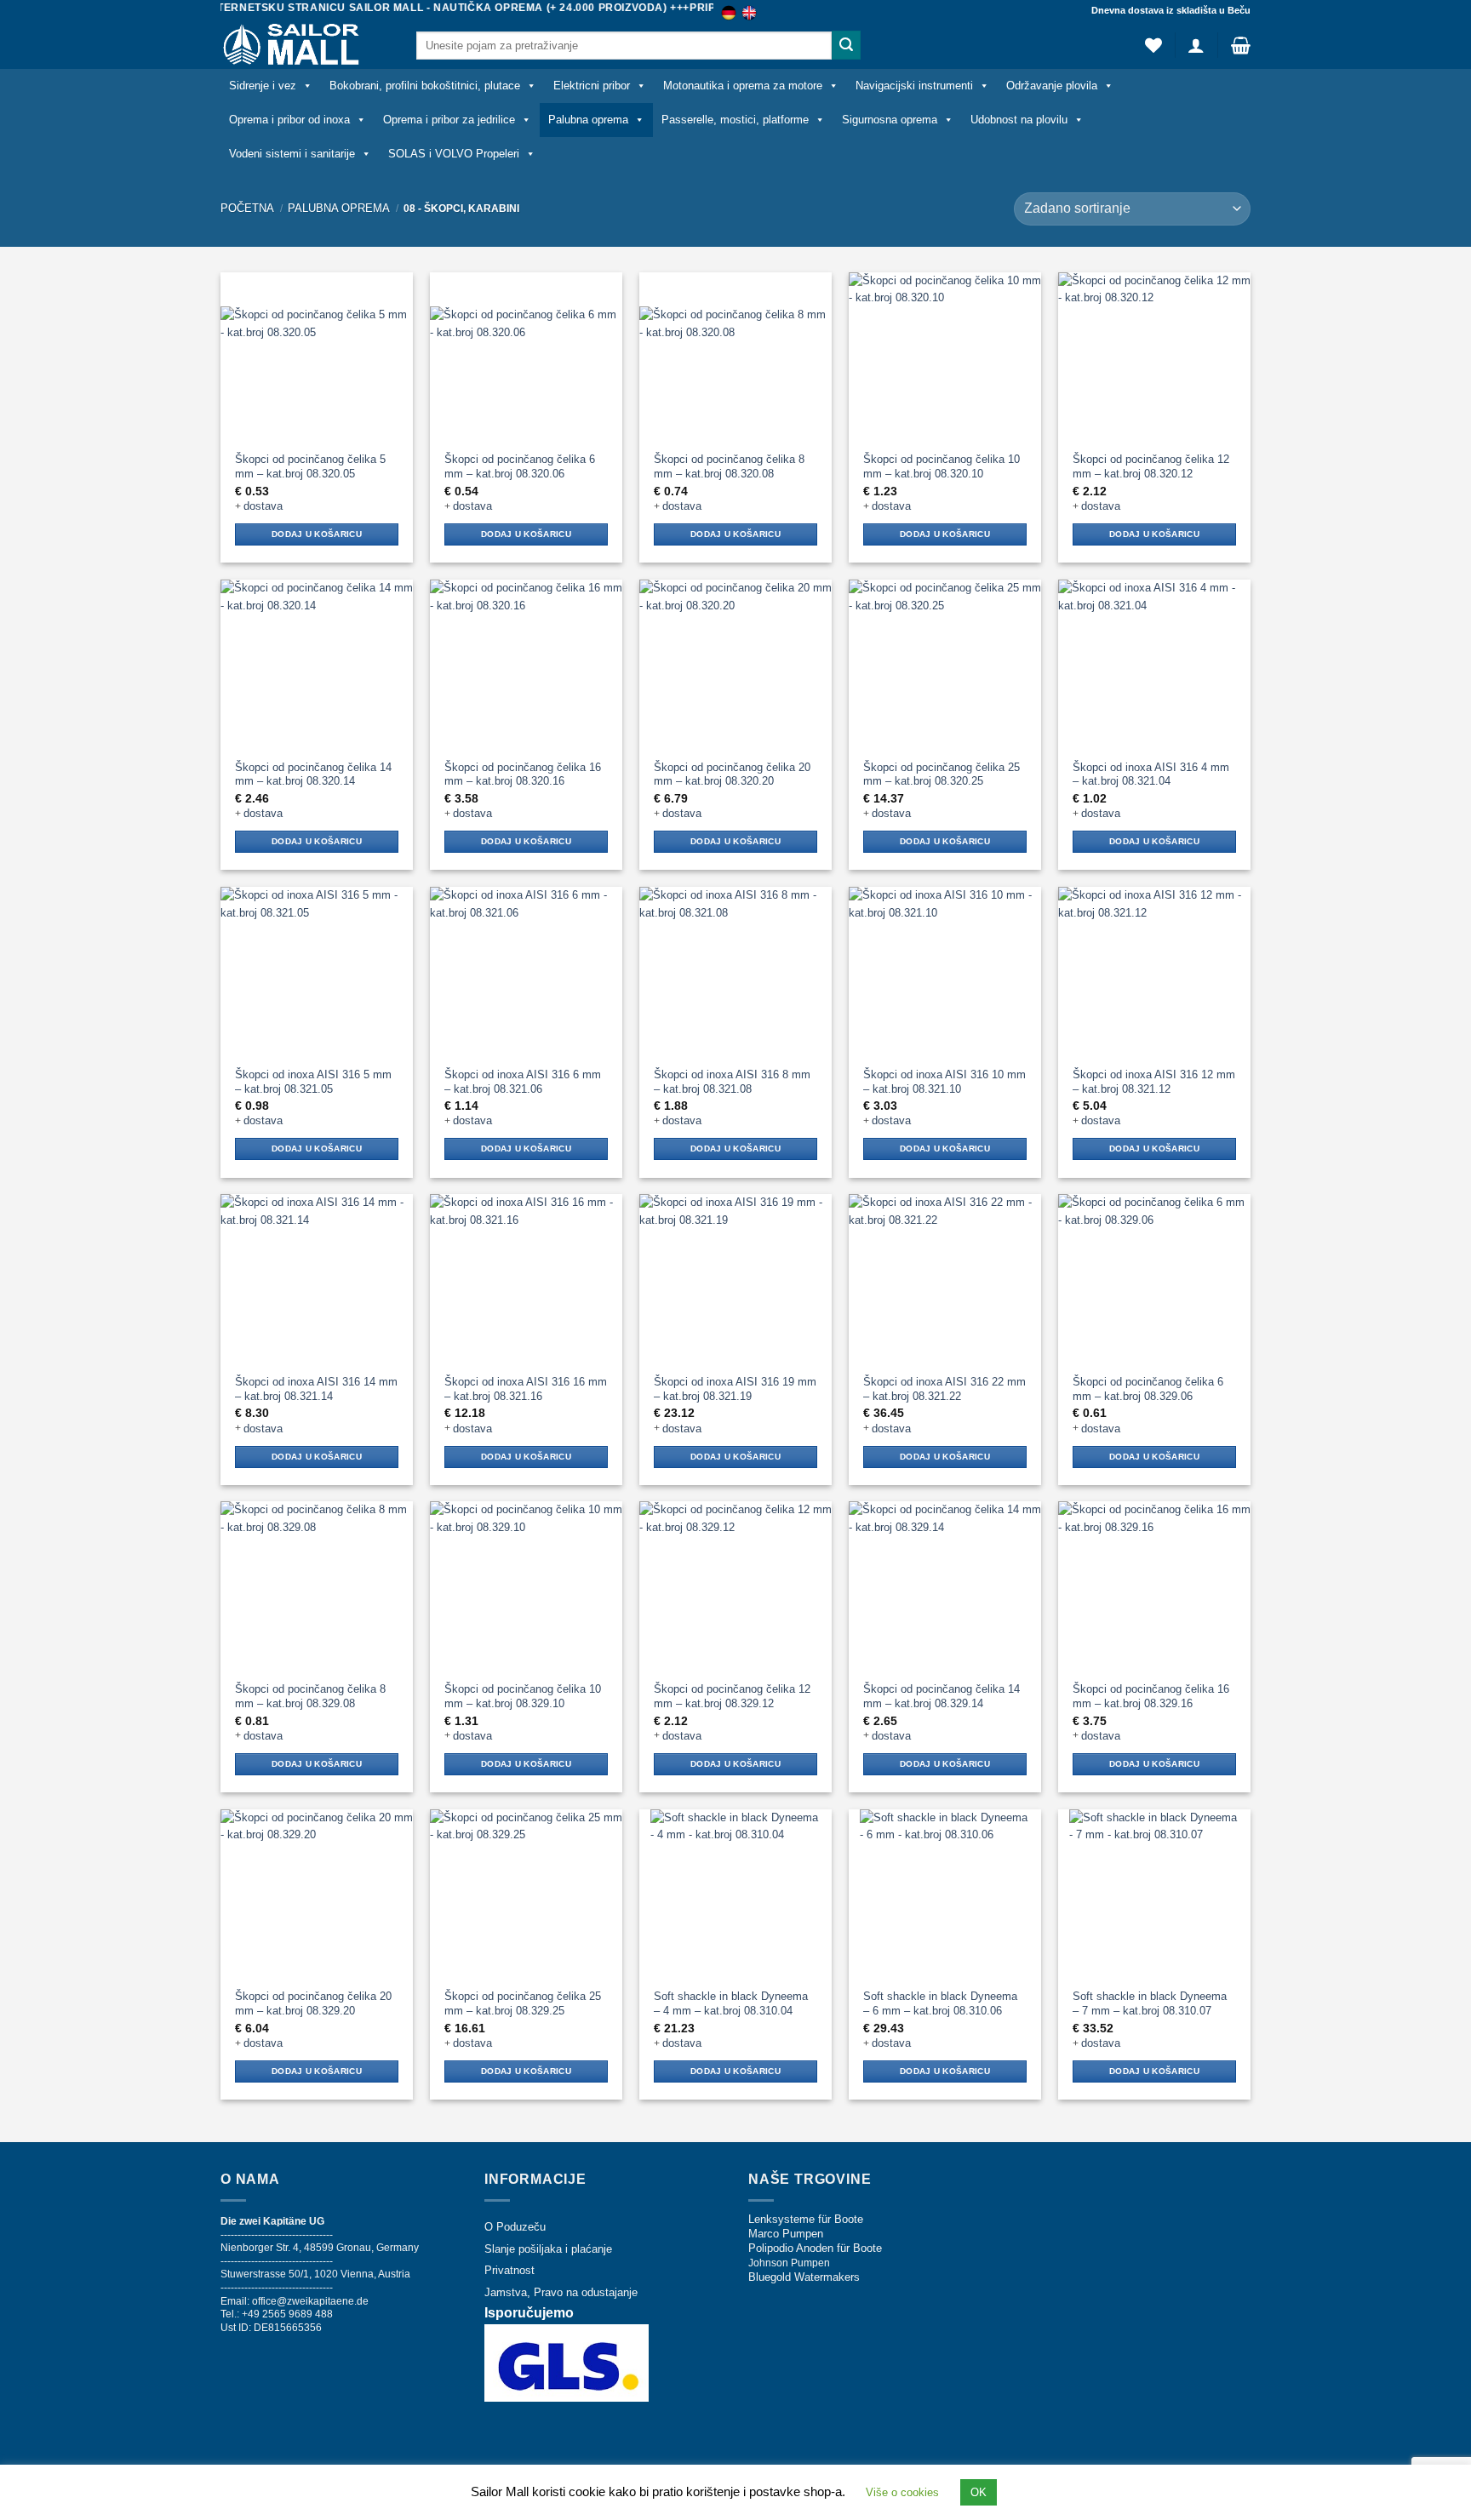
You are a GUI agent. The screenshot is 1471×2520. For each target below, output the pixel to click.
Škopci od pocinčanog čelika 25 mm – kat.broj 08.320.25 (942, 774)
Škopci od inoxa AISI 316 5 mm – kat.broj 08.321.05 (313, 1082)
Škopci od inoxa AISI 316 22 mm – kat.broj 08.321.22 (944, 1389)
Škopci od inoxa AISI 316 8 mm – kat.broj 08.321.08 (732, 1082)
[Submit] (846, 45)
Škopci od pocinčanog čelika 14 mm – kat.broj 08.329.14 (942, 1696)
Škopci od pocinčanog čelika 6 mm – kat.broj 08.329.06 (1148, 1389)
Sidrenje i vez (263, 86)
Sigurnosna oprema (890, 120)
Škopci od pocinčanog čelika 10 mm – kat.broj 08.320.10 (942, 466)
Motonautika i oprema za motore (743, 86)
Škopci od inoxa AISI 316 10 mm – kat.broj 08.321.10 (944, 1082)
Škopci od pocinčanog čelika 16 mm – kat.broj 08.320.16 (523, 774)
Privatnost (509, 2270)
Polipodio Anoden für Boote (815, 2248)
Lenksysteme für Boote (806, 2219)
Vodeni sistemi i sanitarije (292, 154)
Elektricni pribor (592, 86)
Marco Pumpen (786, 2234)
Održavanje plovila (1052, 86)
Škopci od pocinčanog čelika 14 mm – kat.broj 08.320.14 (313, 774)
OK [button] (979, 2492)
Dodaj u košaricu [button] (317, 534)
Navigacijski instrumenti (914, 86)
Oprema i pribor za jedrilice (449, 120)
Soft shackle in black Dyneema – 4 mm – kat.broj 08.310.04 (731, 2003)
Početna (247, 208)
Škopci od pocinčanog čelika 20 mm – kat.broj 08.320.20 (732, 774)
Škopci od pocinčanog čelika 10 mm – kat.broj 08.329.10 (523, 1696)
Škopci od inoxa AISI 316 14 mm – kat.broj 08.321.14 (316, 1389)
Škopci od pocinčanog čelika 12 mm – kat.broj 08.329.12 (732, 1696)
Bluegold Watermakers (804, 2277)
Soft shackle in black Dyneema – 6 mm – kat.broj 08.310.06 (940, 2003)
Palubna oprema (588, 120)
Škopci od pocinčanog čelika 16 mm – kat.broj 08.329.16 (1151, 1696)
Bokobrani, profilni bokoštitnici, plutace (425, 86)
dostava (263, 506)
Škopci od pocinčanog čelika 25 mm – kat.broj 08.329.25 (523, 2003)
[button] (1196, 45)
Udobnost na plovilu (1019, 120)
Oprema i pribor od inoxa (289, 120)
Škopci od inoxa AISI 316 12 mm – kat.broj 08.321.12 (1154, 1082)
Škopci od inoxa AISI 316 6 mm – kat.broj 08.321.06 (523, 1082)
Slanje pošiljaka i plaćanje (548, 2249)
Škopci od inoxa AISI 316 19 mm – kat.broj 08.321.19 (735, 1389)
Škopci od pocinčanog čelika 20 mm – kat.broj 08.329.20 (313, 2003)
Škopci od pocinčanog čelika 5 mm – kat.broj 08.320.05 (310, 466)
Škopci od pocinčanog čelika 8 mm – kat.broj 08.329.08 (310, 1696)
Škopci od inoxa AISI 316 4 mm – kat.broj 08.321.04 (1151, 774)
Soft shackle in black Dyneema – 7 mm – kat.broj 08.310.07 (1150, 2003)
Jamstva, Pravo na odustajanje (561, 2292)
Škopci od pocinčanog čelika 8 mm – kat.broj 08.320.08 (729, 466)
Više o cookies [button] (902, 2492)
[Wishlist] (1153, 45)
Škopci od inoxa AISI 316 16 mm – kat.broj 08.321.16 (526, 1389)
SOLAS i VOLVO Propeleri (454, 154)
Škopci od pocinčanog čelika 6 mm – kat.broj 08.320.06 (520, 466)
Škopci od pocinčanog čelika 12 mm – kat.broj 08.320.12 (1151, 466)
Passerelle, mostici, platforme (735, 120)
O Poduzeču (515, 2227)
